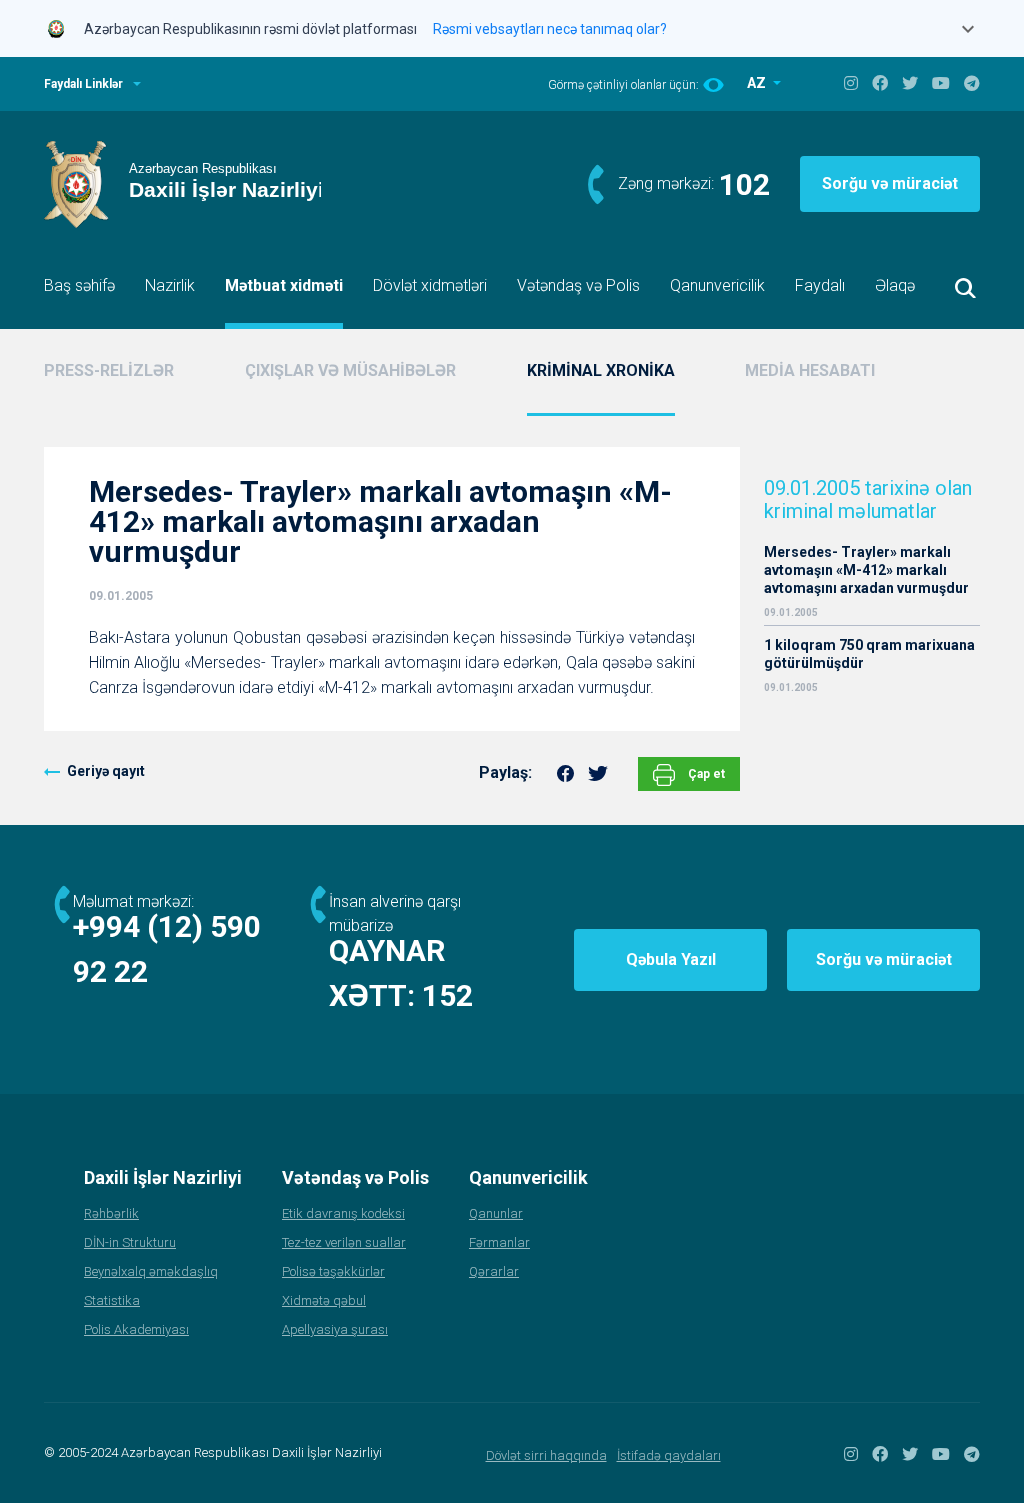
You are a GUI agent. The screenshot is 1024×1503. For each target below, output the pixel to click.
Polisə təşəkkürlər (333, 1271)
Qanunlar (496, 1213)
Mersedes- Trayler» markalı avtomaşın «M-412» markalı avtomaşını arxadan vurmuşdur (866, 570)
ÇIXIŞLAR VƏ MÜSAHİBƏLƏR (350, 370)
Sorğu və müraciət (890, 183)
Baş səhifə (79, 285)
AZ (758, 83)
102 (744, 184)
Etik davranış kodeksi (343, 1213)
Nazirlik (170, 285)
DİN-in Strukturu (130, 1242)
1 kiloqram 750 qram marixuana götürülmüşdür (869, 654)
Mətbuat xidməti (284, 285)
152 (447, 995)
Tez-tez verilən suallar (344, 1242)
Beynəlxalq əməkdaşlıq (151, 1271)
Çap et (705, 774)
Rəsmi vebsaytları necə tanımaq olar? (550, 29)
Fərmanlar (499, 1242)
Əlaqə (895, 285)
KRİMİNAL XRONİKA (601, 370)
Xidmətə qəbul (324, 1300)
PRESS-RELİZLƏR (109, 370)
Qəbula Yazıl (671, 959)
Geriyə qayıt (106, 771)
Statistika (112, 1300)
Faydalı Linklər (83, 84)
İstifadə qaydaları (669, 1455)
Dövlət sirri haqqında (546, 1455)
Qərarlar (494, 1271)
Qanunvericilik (717, 285)
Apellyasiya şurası (335, 1329)
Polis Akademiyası (136, 1329)
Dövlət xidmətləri (430, 285)
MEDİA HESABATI (810, 370)
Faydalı (820, 285)
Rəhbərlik (111, 1213)
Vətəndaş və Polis (578, 285)
